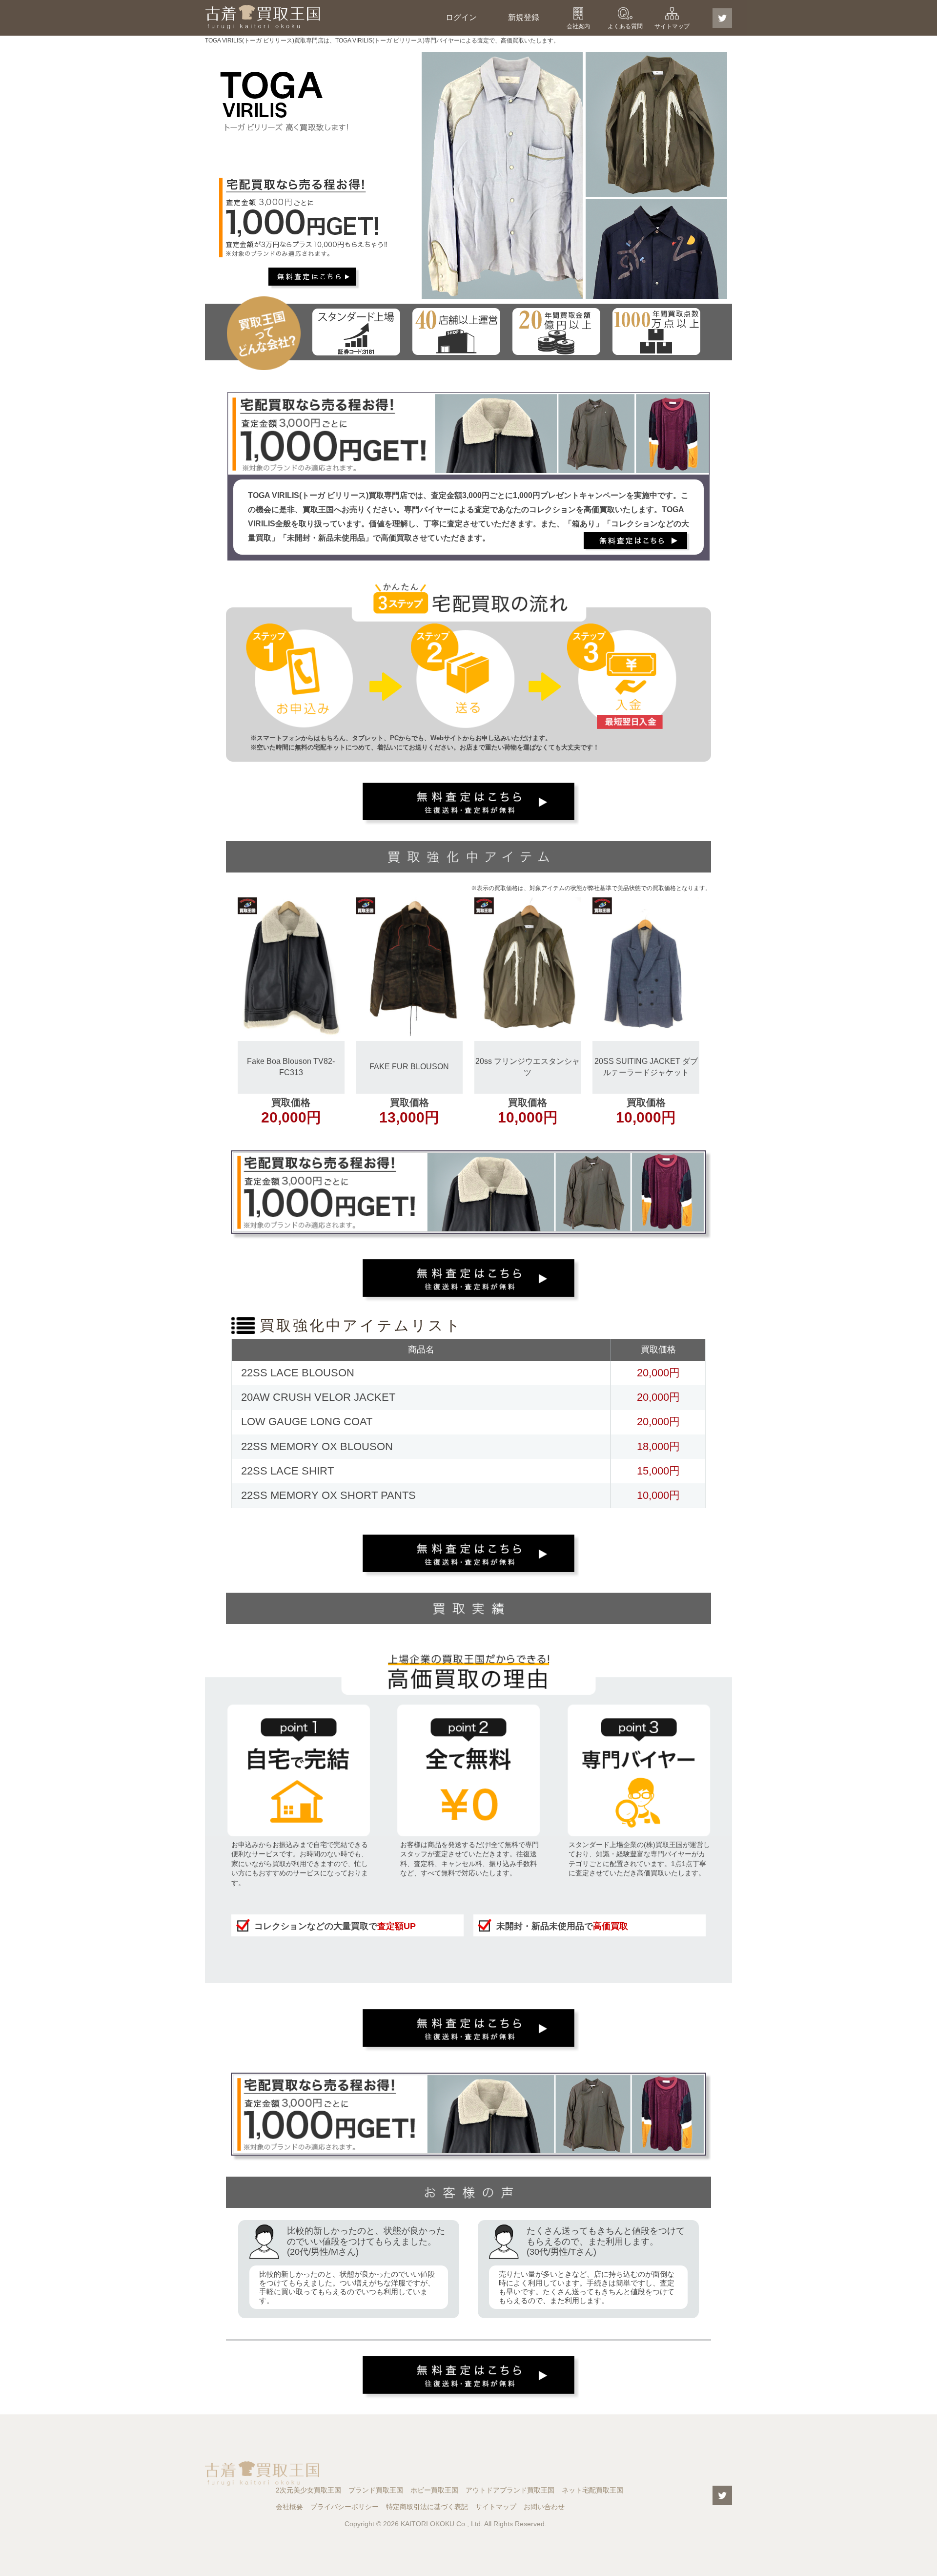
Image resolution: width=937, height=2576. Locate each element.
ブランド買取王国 (376, 2490)
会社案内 (578, 26)
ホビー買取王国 (434, 2490)
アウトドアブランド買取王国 (510, 2490)
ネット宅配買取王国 (592, 2490)
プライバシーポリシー (345, 2507)
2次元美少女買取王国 (308, 2490)
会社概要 (289, 2507)
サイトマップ (672, 26)
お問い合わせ (544, 2507)
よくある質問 (625, 26)
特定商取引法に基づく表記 (427, 2507)
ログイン (461, 17)
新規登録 (524, 17)
